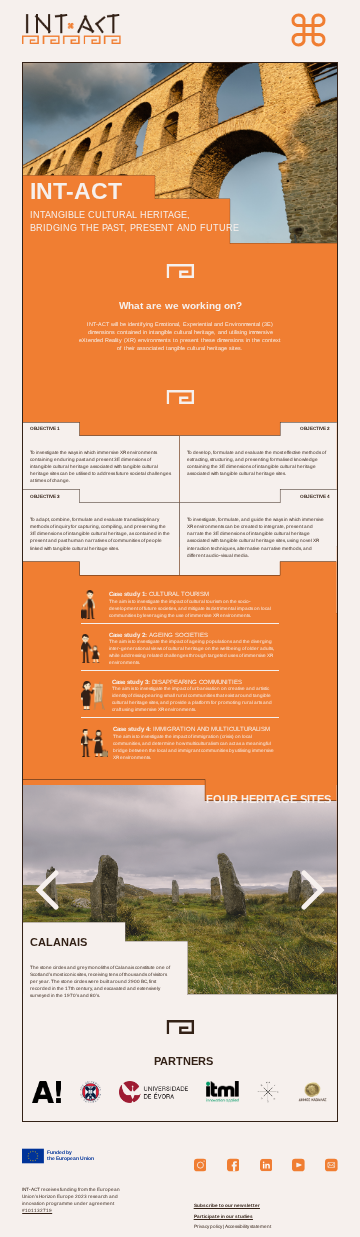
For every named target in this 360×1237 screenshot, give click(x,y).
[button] (46, 889)
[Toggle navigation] (308, 30)
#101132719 (37, 1210)
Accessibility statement (248, 1226)
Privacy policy (208, 1226)
